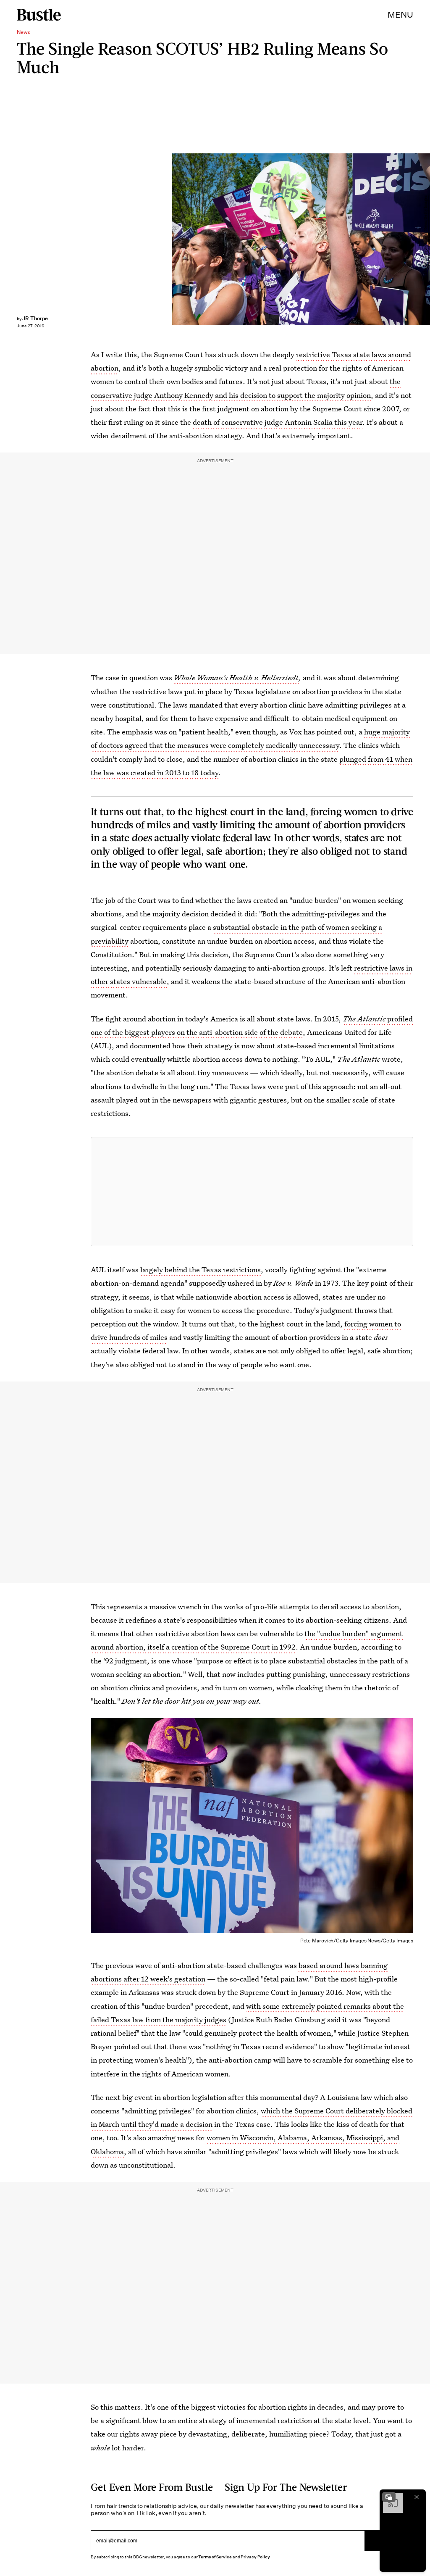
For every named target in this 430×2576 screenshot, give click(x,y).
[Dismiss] (417, 2497)
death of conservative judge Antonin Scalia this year (278, 422)
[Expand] (389, 2497)
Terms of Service (215, 2557)
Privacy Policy (255, 2557)
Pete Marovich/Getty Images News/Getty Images (426, 239)
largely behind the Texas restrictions (201, 1270)
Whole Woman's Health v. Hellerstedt (236, 678)
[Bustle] (39, 15)
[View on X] (252, 1192)
